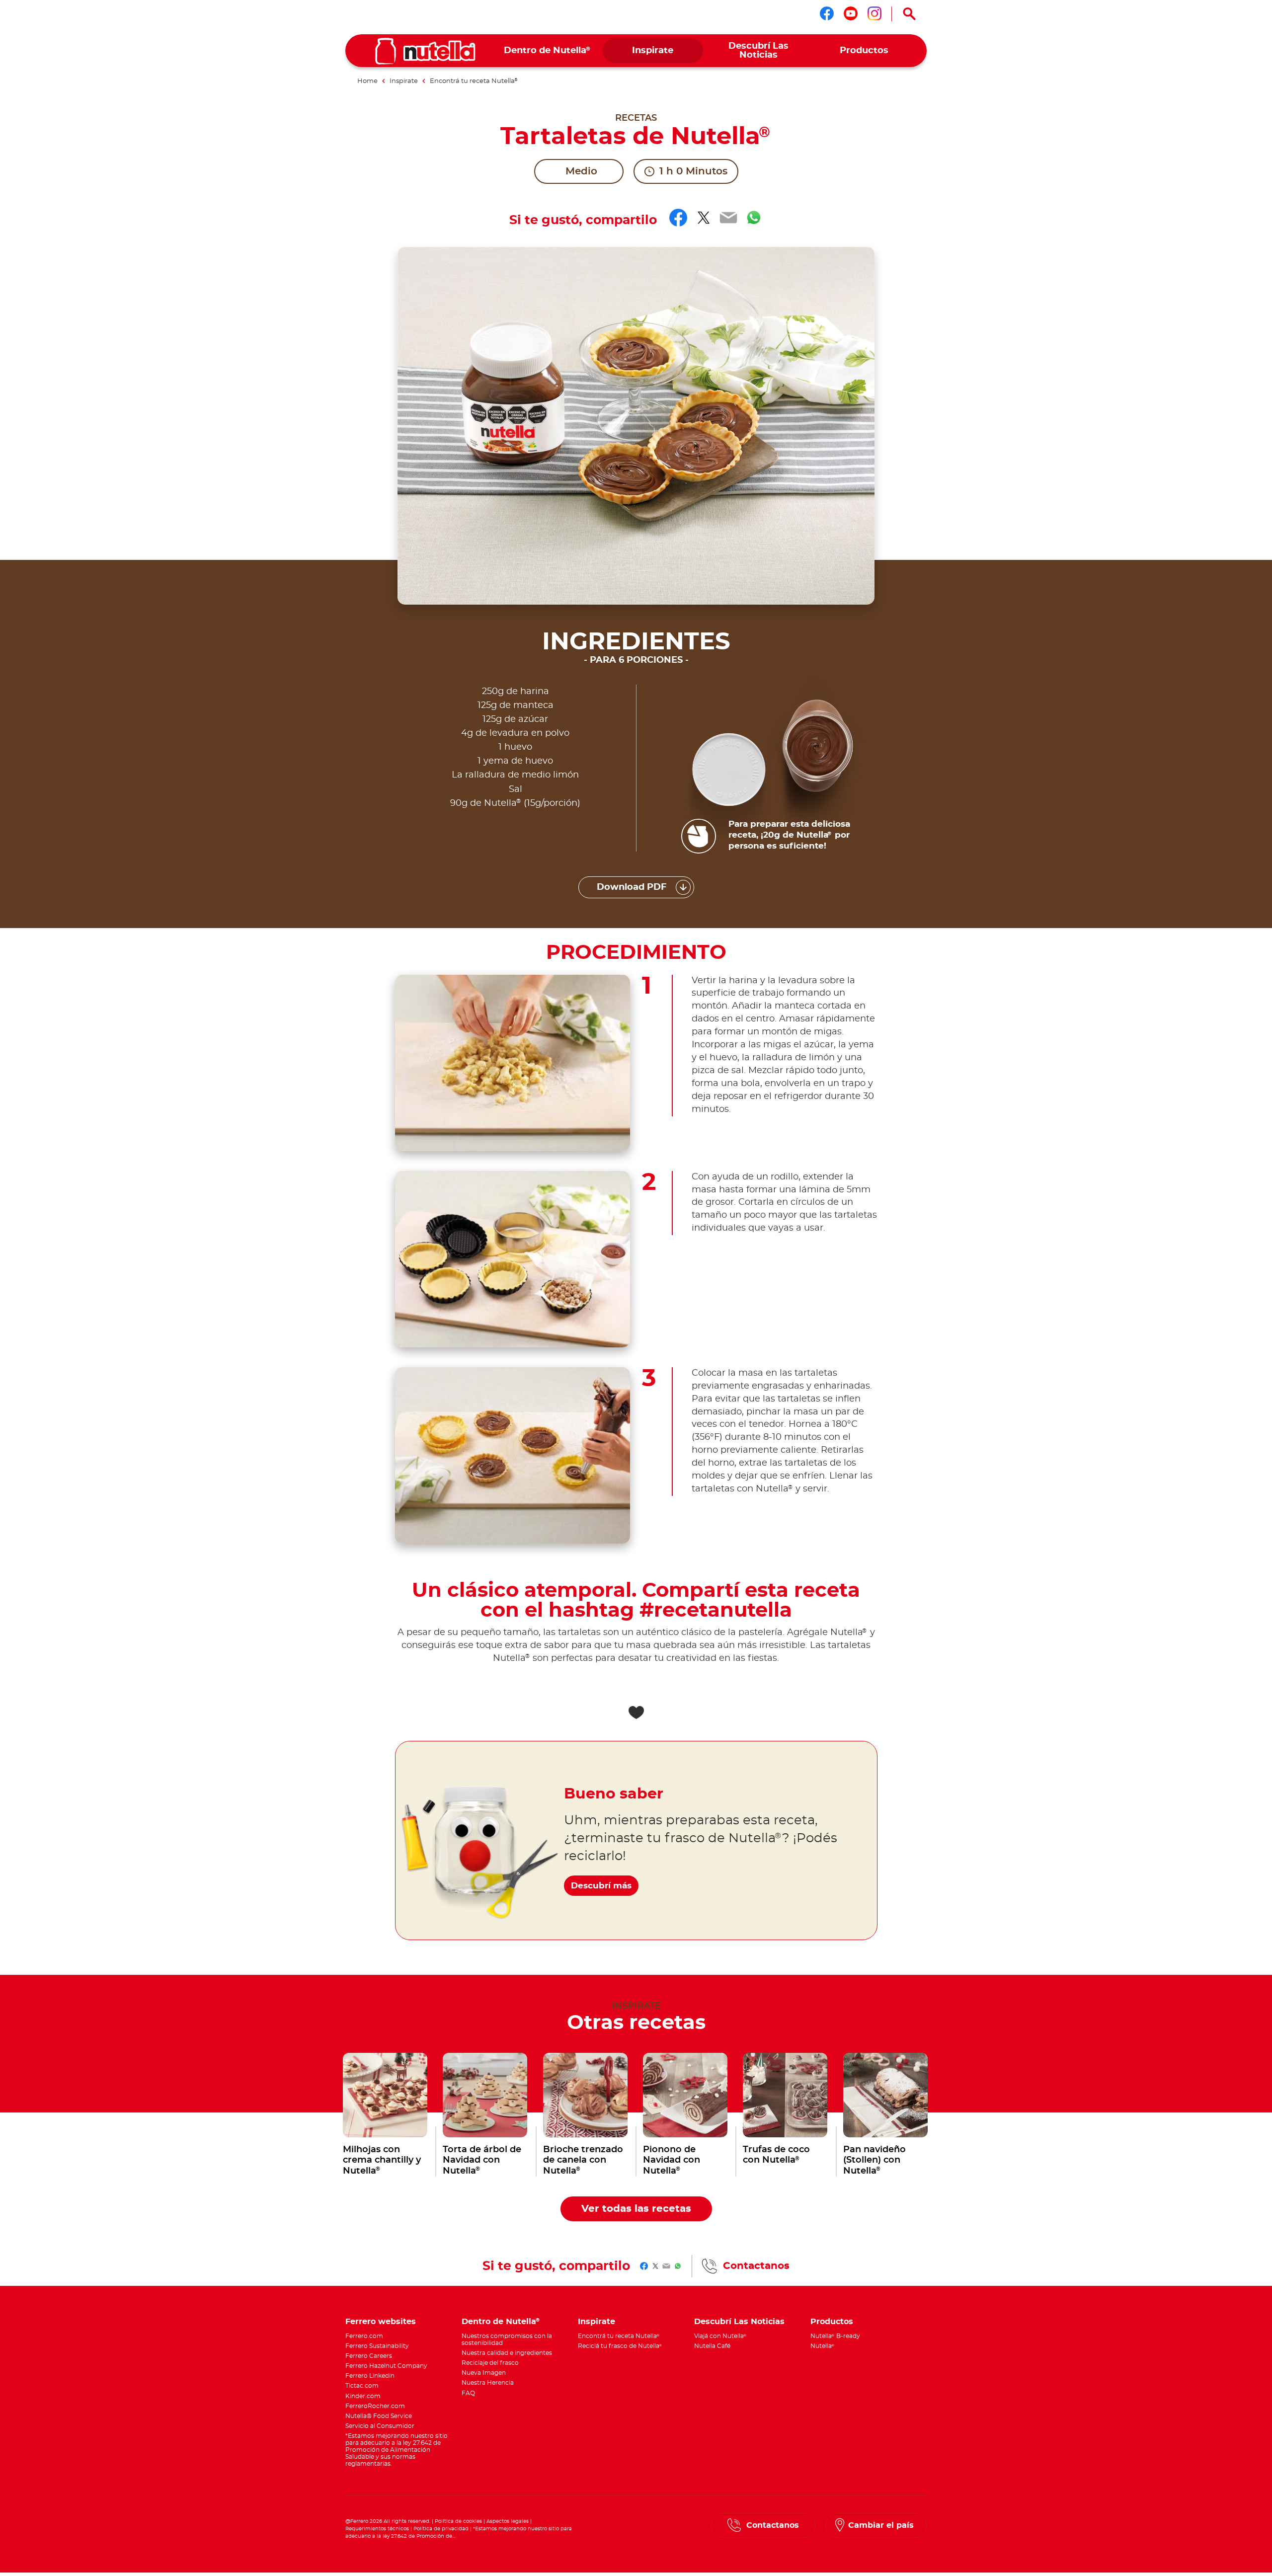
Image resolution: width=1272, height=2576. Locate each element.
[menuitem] (547, 51)
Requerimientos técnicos (377, 2529)
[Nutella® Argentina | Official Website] (425, 51)
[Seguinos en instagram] (874, 13)
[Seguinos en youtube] (851, 13)
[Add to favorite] (636, 1713)
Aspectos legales (508, 2521)
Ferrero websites (381, 2322)
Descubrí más (601, 1886)
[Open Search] (909, 14)
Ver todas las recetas (636, 2209)
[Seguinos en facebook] (827, 13)
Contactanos (756, 2266)
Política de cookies (458, 2521)
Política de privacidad (441, 2529)
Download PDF (632, 887)
